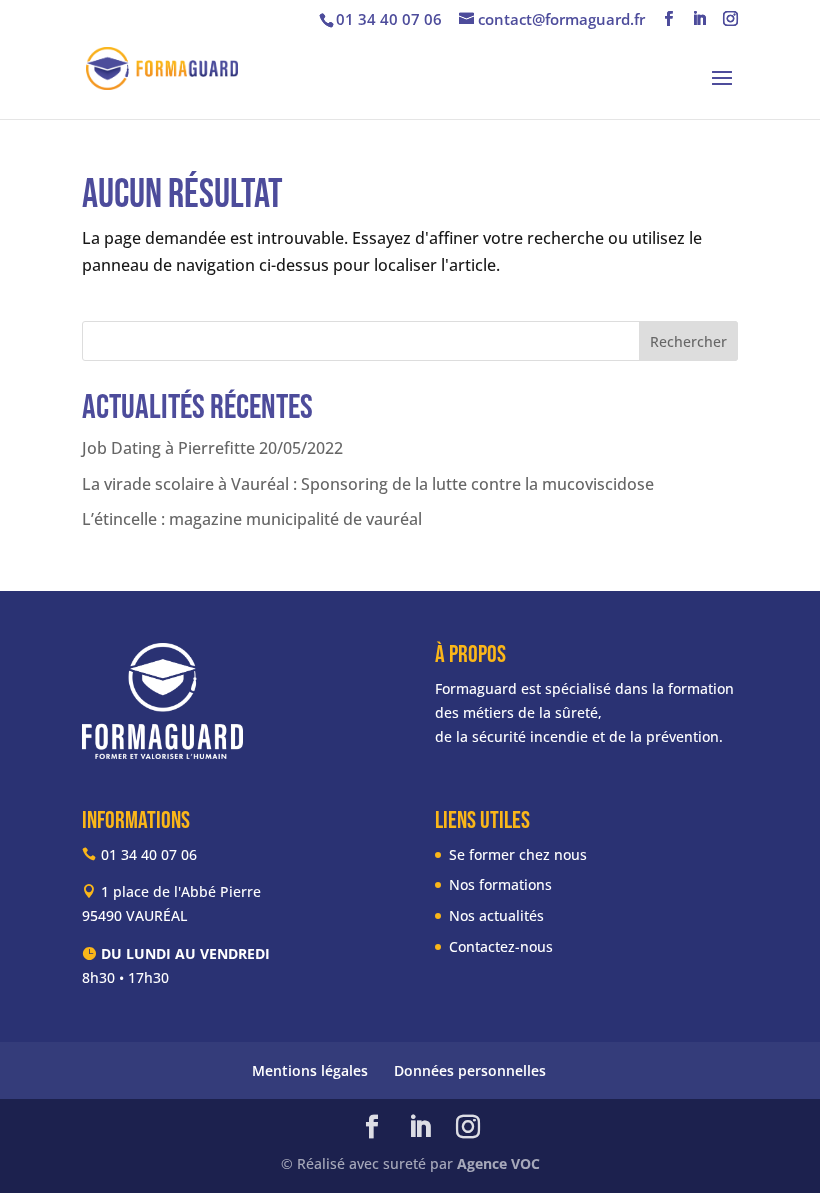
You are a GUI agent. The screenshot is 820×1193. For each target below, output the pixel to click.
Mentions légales (310, 1070)
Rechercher (688, 341)
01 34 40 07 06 (389, 19)
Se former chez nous (518, 854)
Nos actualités (496, 915)
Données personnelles (470, 1070)
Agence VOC (498, 1163)
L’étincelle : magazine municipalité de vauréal (252, 519)
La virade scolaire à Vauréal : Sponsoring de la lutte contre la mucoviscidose (368, 484)
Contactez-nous (501, 946)
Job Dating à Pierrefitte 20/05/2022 (212, 448)
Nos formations (500, 884)
